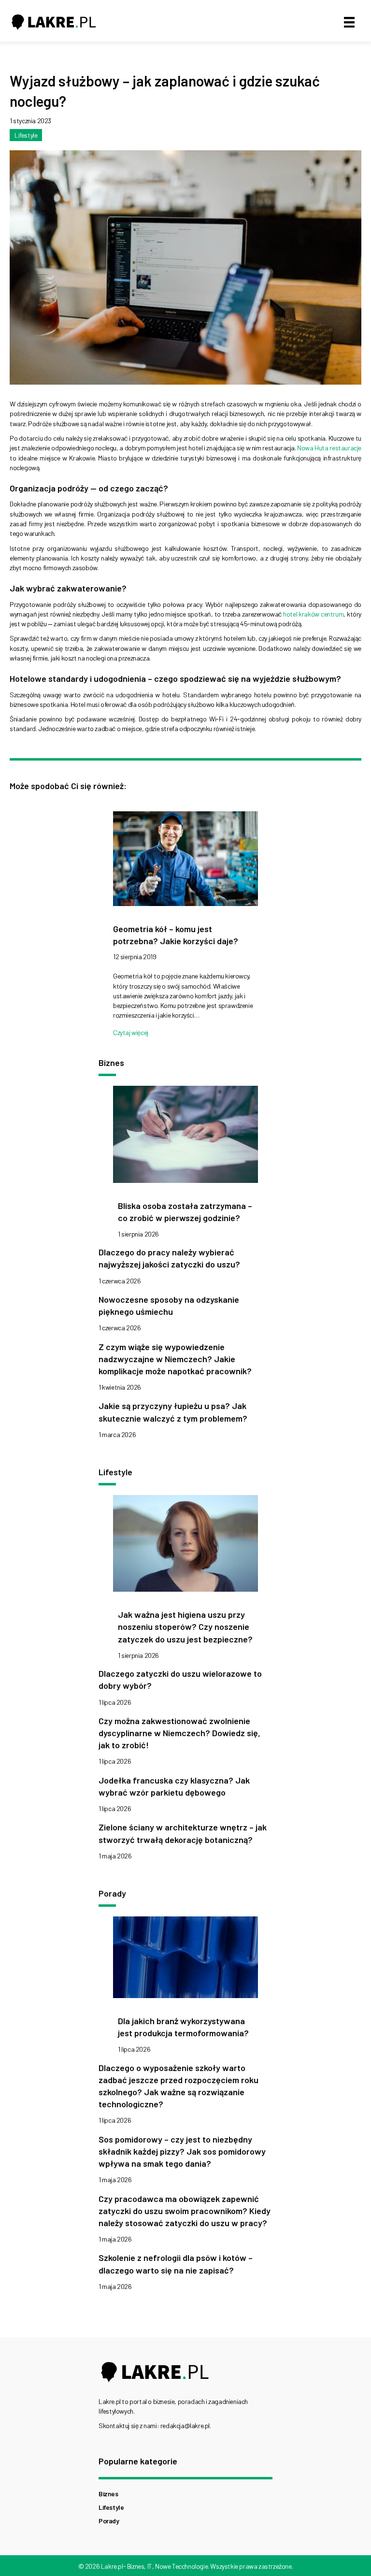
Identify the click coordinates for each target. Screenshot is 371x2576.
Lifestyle (26, 135)
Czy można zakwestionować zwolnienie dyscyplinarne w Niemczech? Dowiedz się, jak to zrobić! (179, 1733)
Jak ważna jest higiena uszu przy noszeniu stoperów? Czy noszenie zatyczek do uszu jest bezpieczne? (185, 1626)
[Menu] (349, 22)
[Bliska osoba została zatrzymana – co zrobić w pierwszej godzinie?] (185, 1137)
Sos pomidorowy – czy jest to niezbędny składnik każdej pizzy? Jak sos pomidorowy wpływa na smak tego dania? (182, 2151)
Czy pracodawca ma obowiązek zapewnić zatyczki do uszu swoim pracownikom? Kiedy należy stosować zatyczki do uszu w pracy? (185, 2211)
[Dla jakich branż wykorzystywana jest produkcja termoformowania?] (185, 1960)
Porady (109, 2521)
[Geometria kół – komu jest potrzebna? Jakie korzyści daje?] (185, 861)
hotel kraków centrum (313, 614)
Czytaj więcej (131, 1032)
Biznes (108, 2494)
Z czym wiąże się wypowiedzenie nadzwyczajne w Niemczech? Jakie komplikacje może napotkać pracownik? (175, 1359)
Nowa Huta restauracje (329, 448)
